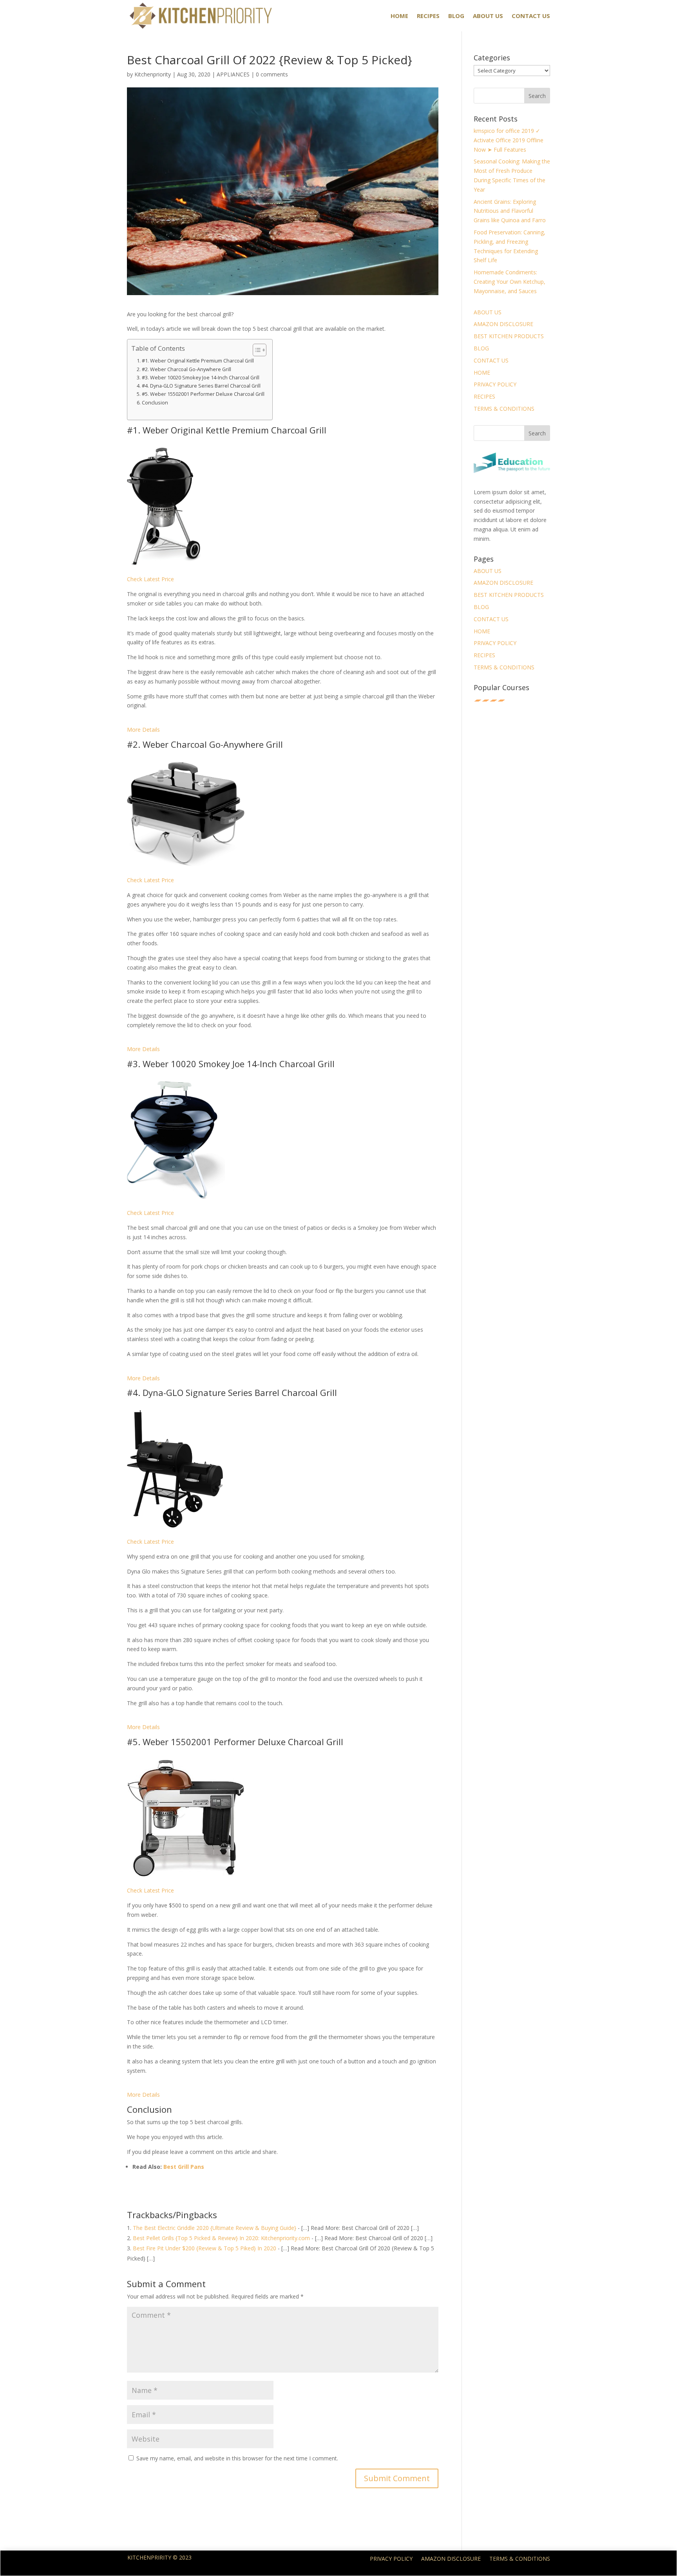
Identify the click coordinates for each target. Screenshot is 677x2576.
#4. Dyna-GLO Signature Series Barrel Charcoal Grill (201, 386)
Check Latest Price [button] (150, 579)
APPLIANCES (233, 74)
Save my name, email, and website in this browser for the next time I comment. (237, 2458)
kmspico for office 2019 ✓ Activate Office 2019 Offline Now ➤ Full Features (509, 140)
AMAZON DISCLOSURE (503, 324)
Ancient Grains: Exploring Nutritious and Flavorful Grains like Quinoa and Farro (510, 211)
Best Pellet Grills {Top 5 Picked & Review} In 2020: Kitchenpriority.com (221, 2238)
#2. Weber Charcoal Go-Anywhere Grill (186, 369)
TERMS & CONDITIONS (504, 409)
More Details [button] (143, 730)
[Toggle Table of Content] (256, 350)
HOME (399, 16)
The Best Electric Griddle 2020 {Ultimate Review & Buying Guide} (215, 2228)
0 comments (272, 74)
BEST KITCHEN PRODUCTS (509, 336)
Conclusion (155, 403)
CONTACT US (531, 16)
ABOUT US (488, 16)
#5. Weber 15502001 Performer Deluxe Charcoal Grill (203, 394)
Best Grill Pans (184, 2167)
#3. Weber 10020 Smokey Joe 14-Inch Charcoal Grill (201, 378)
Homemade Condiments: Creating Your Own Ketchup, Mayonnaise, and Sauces (510, 282)
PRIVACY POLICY (495, 384)
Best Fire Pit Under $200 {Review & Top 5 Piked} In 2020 (205, 2248)
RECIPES (428, 16)
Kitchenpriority (153, 74)
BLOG (456, 16)
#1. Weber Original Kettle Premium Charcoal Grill (198, 361)
